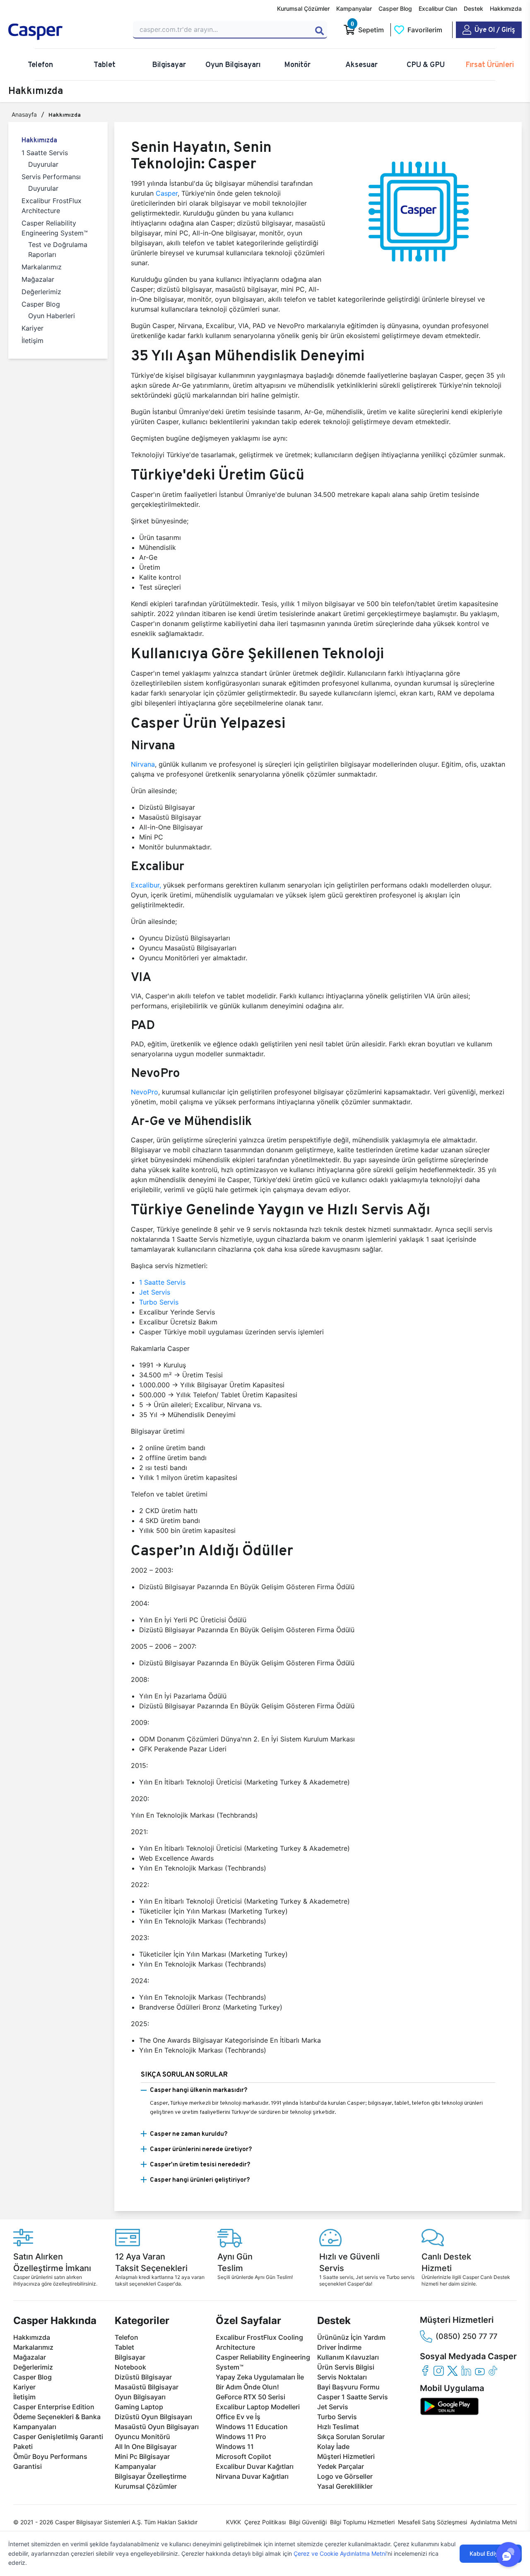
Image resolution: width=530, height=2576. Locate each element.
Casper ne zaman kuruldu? (189, 2133)
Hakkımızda (506, 8)
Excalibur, (146, 885)
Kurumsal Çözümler (303, 8)
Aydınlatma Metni (494, 2522)
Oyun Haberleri (52, 316)
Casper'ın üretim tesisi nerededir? (200, 2164)
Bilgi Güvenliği (308, 2522)
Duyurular (43, 164)
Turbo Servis (159, 1302)
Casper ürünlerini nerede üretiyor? (201, 2149)
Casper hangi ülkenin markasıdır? (199, 2090)
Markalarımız (42, 267)
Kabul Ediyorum (491, 2553)
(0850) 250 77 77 (466, 2336)
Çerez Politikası (265, 2522)
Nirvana (143, 764)
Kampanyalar (354, 8)
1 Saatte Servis (45, 153)
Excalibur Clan (438, 8)
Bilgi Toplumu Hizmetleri (362, 2522)
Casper (167, 193)
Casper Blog (395, 8)
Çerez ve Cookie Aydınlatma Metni (340, 2553)
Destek (473, 8)
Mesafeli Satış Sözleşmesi (432, 2522)
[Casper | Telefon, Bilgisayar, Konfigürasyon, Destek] (66, 32)
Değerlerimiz (41, 292)
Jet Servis (155, 1292)
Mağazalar (38, 279)
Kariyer (33, 328)
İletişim (33, 341)
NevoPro (145, 1092)
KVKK (234, 2522)
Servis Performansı (51, 177)
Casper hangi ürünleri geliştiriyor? (200, 2179)
